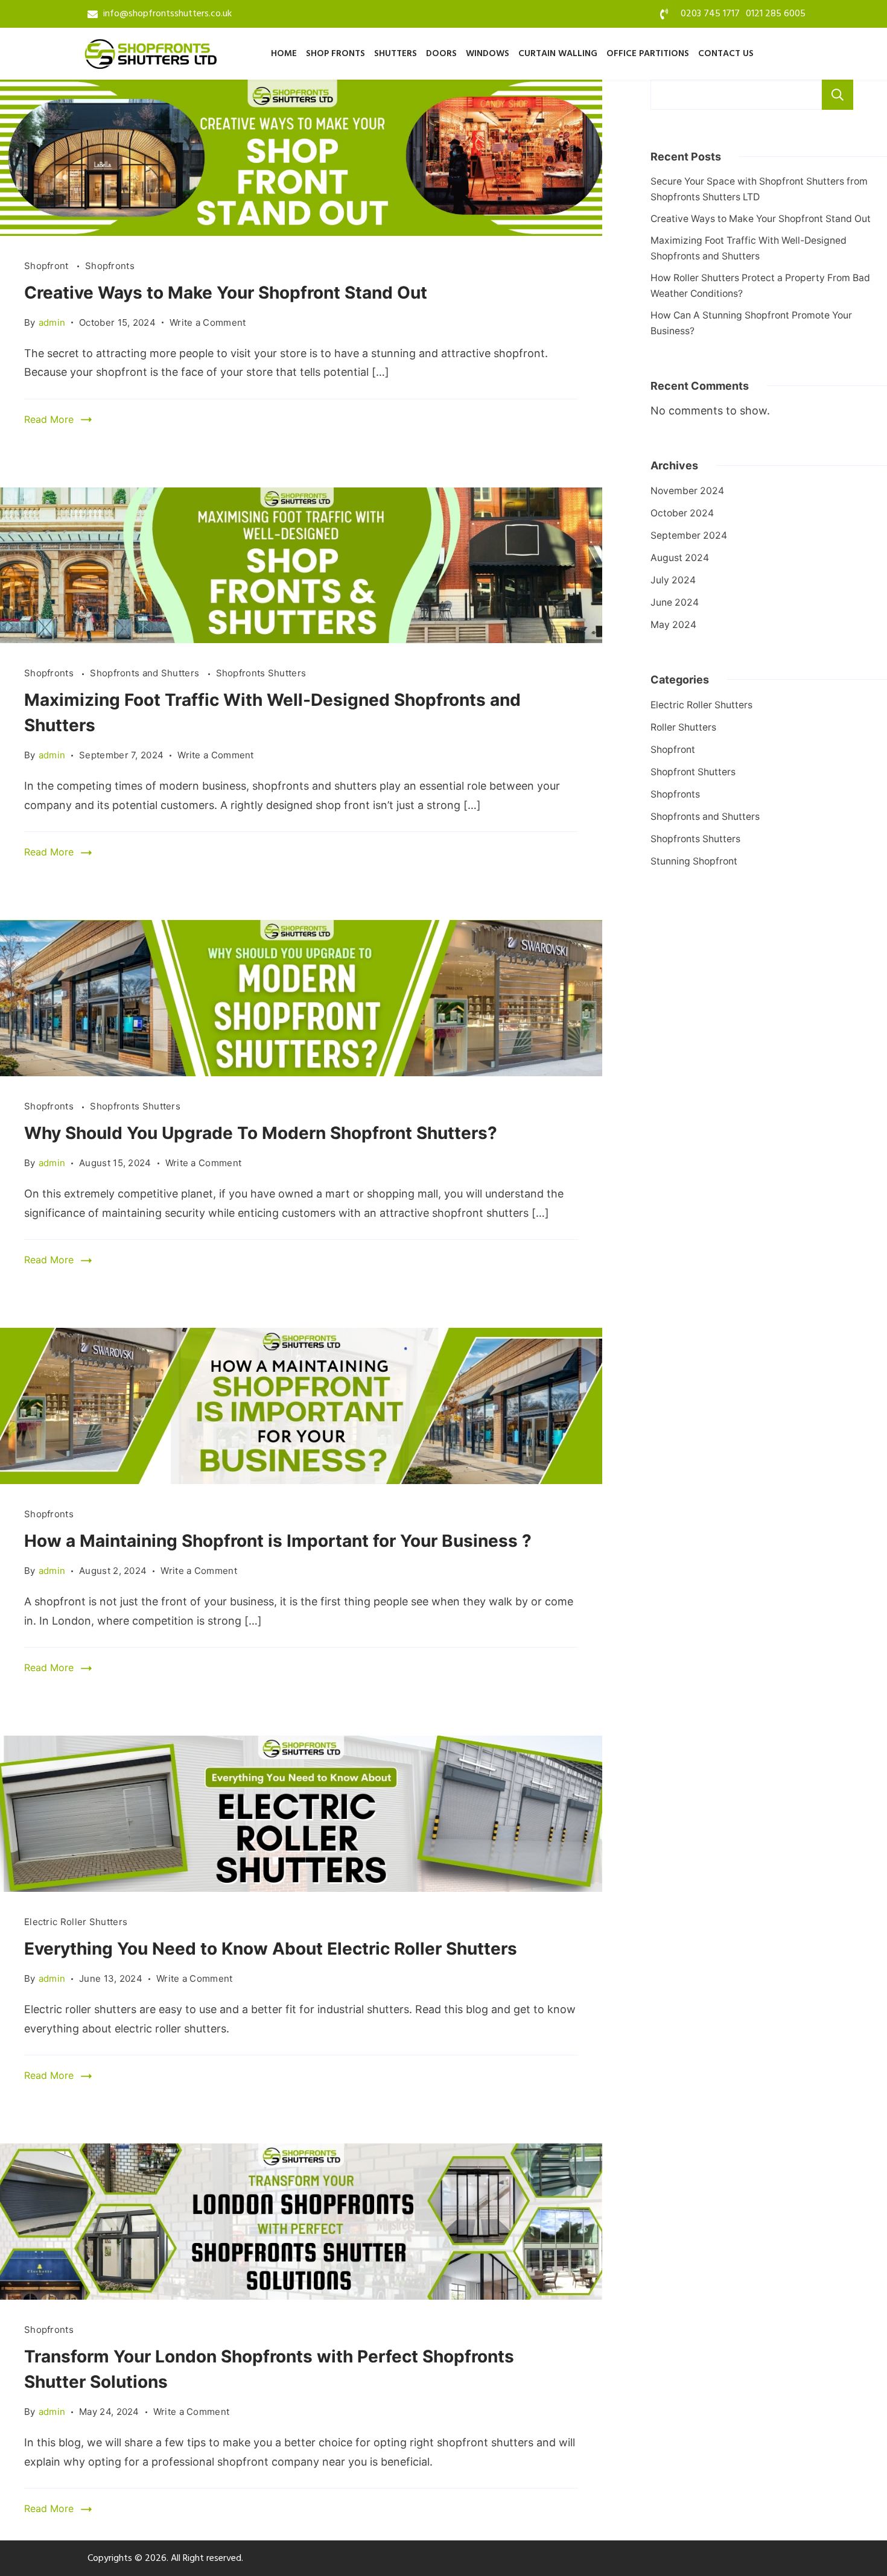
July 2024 (673, 580)
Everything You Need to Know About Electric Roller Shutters (271, 1949)
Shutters (396, 54)
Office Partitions (648, 54)
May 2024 (673, 625)
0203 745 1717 (710, 14)
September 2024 (689, 535)
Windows (488, 54)
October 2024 (682, 513)
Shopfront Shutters (693, 772)
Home (284, 54)
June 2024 (675, 602)
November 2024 (687, 491)
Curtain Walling (558, 54)
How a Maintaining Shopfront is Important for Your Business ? (280, 1541)
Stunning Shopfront (694, 861)
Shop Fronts (335, 54)
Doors (441, 54)
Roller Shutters (683, 727)
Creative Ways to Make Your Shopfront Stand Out (226, 293)
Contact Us (726, 54)
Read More (49, 419)
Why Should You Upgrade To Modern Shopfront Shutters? (261, 1133)
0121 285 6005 (776, 14)
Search (838, 95)
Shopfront (48, 266)
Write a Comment (208, 322)
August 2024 (680, 558)
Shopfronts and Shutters (146, 673)
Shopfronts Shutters (261, 673)
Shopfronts (110, 266)
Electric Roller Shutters (76, 1922)
